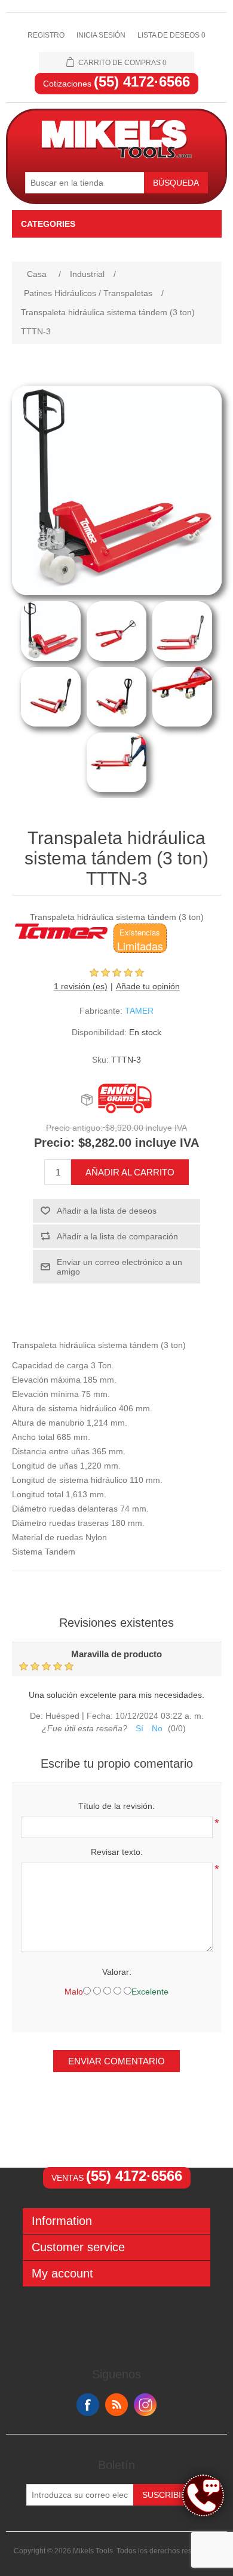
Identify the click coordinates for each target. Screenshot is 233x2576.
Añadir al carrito (130, 1172)
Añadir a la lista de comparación (117, 1236)
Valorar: (117, 1972)
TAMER (139, 1011)
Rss (116, 2405)
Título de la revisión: (116, 1806)
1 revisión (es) (81, 986)
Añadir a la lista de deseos (107, 1211)
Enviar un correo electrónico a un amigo (119, 1267)
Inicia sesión (101, 35)
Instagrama (145, 2405)
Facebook (88, 2405)
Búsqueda (176, 183)
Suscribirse (170, 2495)
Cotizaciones (116, 84)
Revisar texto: (117, 1852)
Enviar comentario (116, 2061)
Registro (46, 35)
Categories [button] (48, 224)
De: (36, 1716)
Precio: (54, 1143)
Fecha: (100, 1716)
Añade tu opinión (148, 986)
